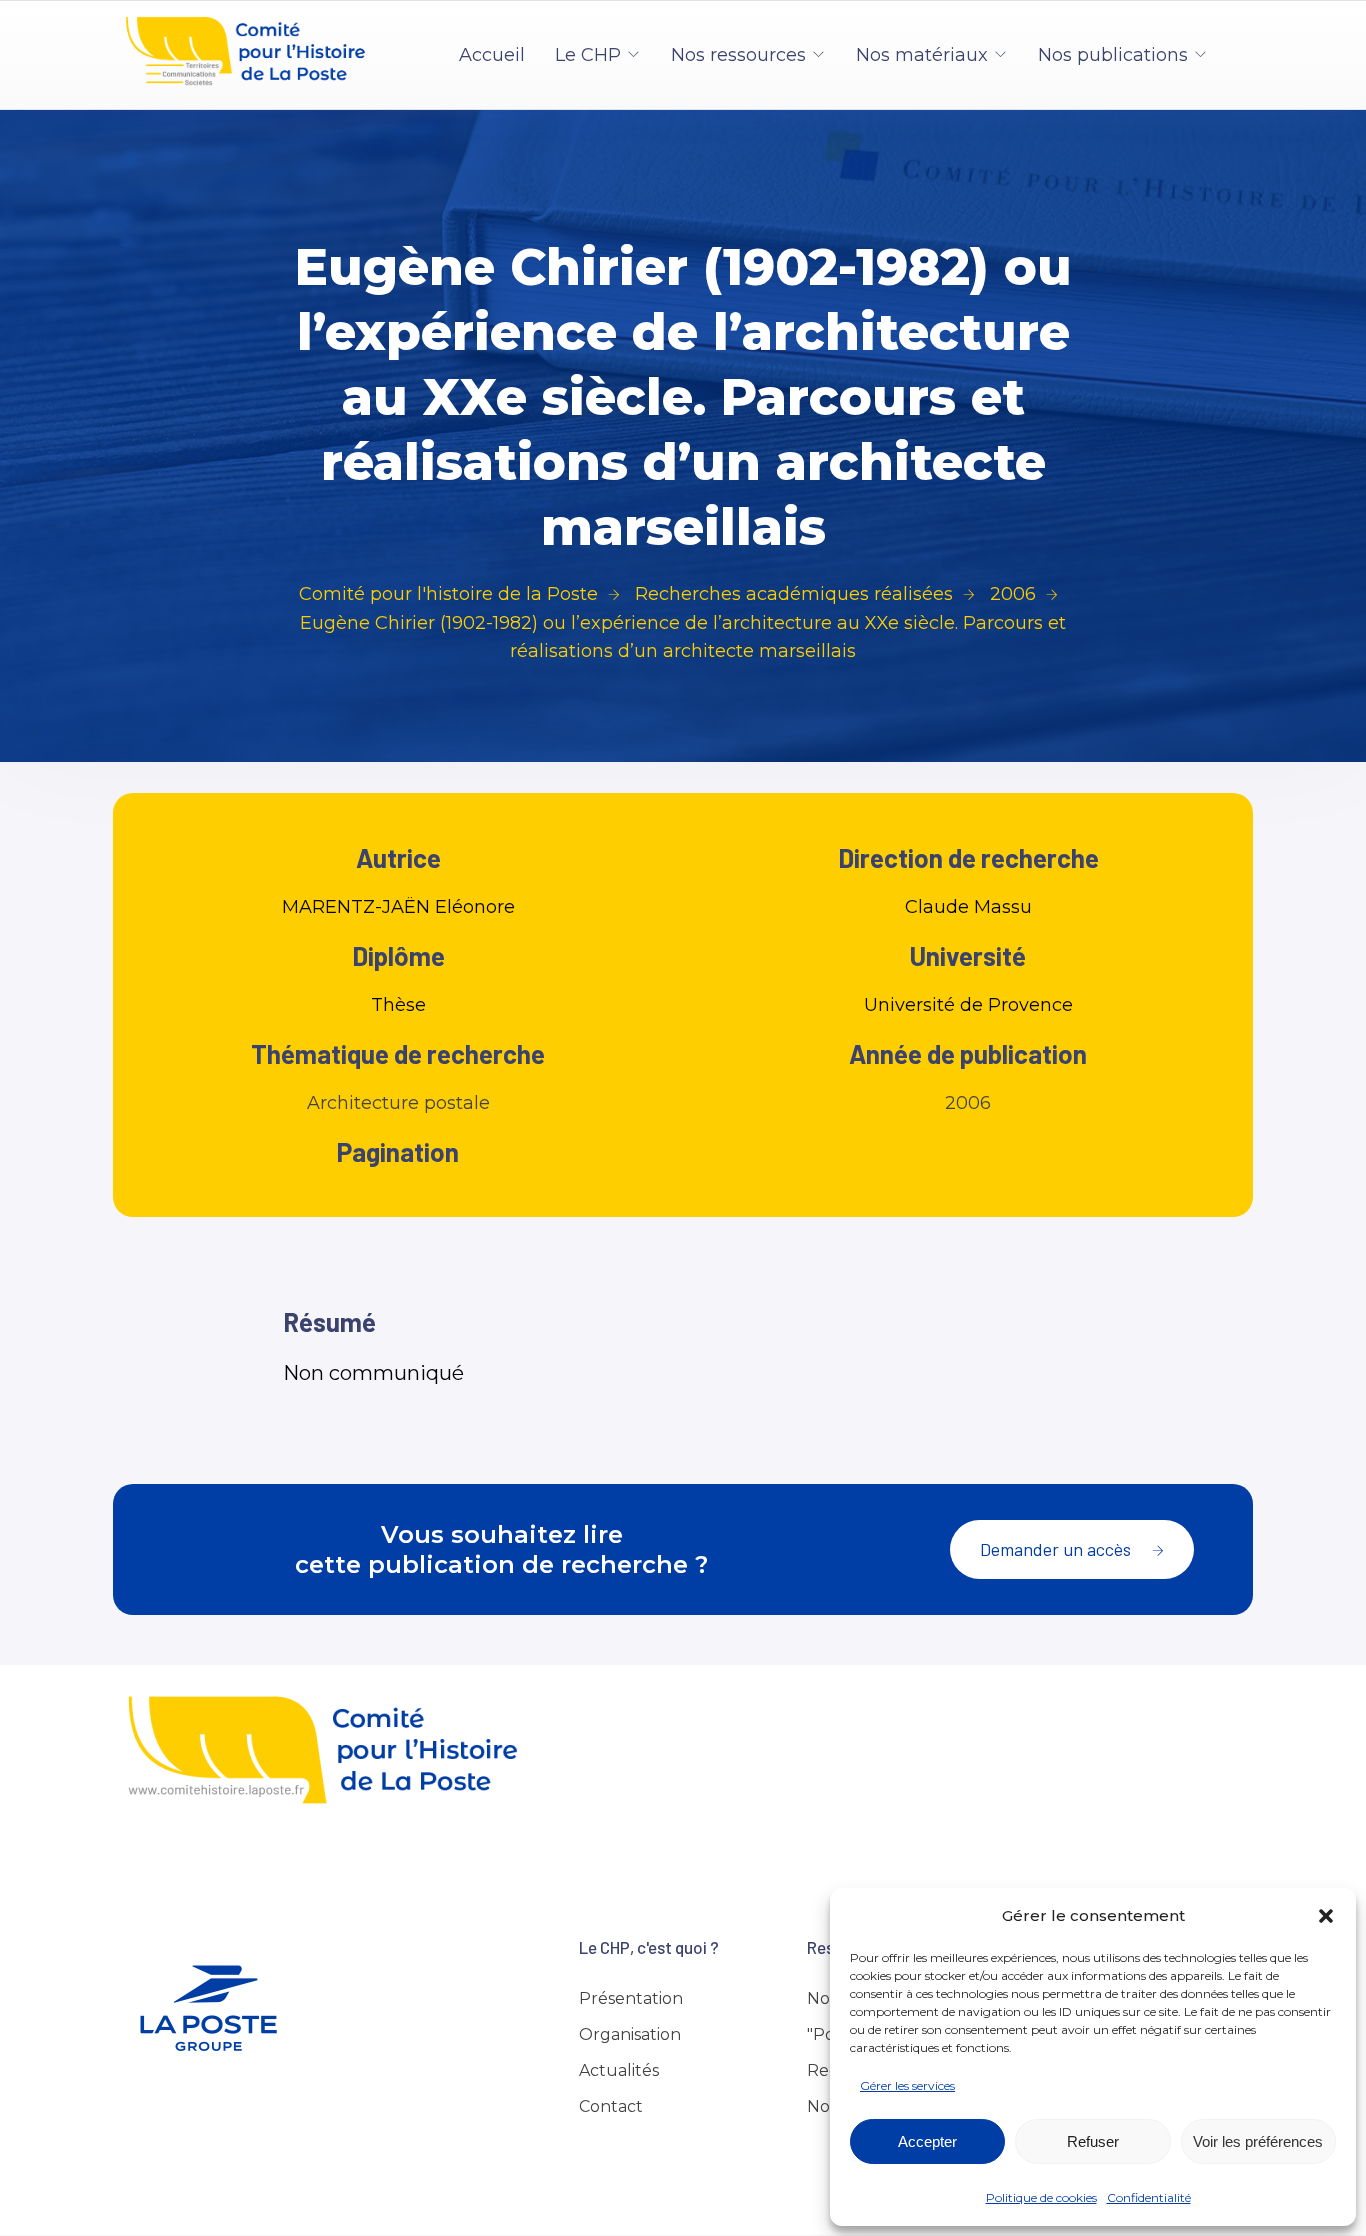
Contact (611, 2106)
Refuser (1093, 2141)
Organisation (630, 2034)
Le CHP (588, 55)
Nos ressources (738, 55)
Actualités (619, 2070)
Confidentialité (1149, 2197)
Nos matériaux (922, 55)
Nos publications (1113, 55)
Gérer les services (907, 2085)
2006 (968, 1103)
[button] (1326, 1916)
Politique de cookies (1041, 2197)
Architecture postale (398, 1103)
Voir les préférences (1258, 2141)
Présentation (631, 1998)
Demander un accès (1055, 1549)
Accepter (927, 2141)
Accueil (492, 55)
